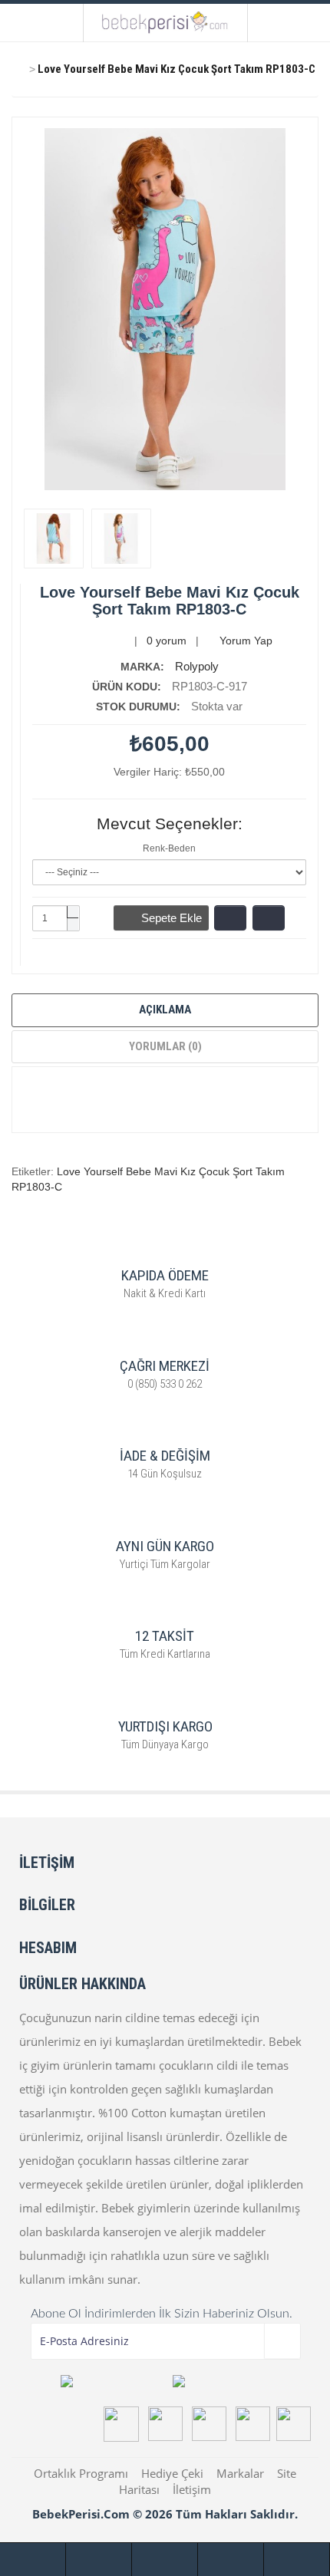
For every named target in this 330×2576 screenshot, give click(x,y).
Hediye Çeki (172, 2473)
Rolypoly (197, 666)
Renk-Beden (169, 848)
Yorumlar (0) (165, 1046)
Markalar (240, 2473)
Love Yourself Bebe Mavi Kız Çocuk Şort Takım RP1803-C (177, 69)
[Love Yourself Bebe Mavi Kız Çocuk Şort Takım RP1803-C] (54, 539)
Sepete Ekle (165, 918)
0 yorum (167, 641)
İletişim (192, 2489)
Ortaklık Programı (81, 2473)
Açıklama (165, 1010)
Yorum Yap (244, 641)
